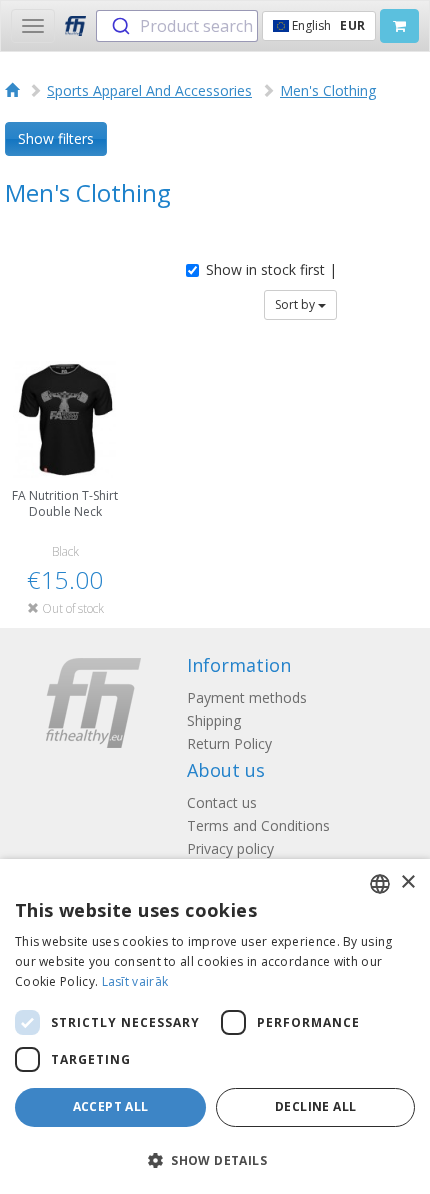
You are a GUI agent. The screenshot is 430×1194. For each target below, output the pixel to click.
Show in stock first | (271, 269)
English (327, 25)
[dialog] (215, 1026)
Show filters (56, 138)
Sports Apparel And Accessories (149, 90)
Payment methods (247, 697)
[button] (215, 1159)
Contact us (222, 802)
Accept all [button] (111, 1106)
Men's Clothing (328, 90)
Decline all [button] (315, 1106)
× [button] (407, 882)
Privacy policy (230, 848)
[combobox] (177, 26)
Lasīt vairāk (135, 981)
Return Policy (229, 743)
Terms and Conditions (258, 825)
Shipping (214, 720)
